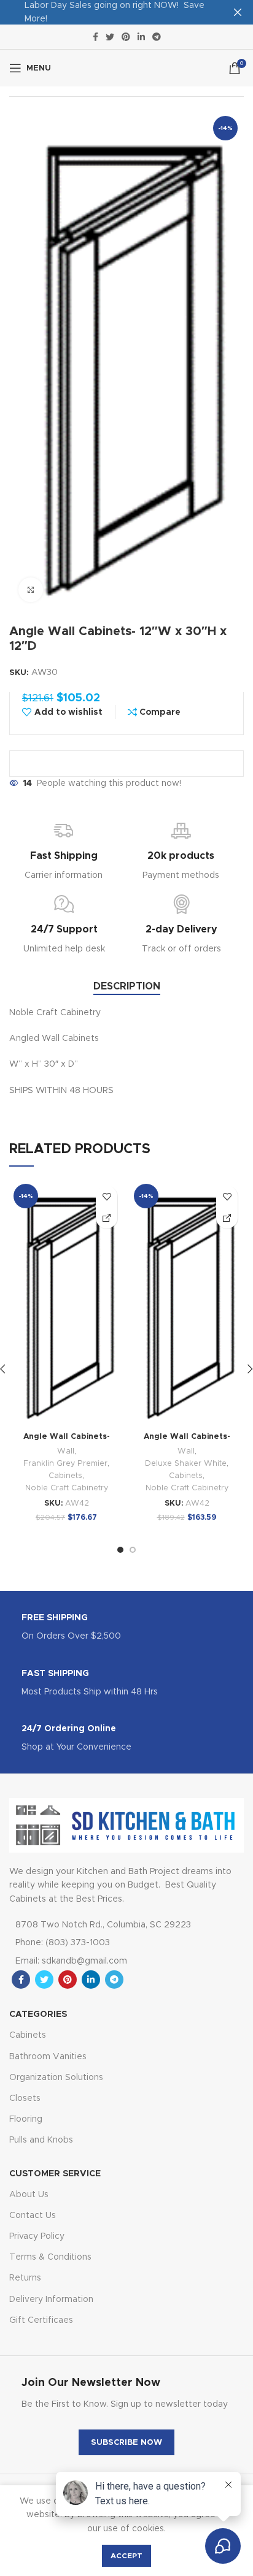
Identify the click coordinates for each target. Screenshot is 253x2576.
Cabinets (65, 1476)
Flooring (26, 2119)
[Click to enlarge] (31, 590)
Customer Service (55, 2174)
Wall (66, 1451)
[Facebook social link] (95, 37)
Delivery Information (51, 2300)
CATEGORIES (38, 2014)
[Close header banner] (238, 12)
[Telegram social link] (157, 37)
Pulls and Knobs (41, 2140)
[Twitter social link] (110, 37)
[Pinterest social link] (126, 37)
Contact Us (33, 2216)
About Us (29, 2195)
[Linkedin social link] (141, 37)
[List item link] (111, 1943)
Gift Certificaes (41, 2320)
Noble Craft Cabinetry (67, 1488)
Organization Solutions (56, 2078)
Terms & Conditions (50, 2257)
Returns (25, 2278)
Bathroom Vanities (48, 2057)
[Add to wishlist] (107, 1196)
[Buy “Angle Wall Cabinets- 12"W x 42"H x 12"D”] (107, 1218)
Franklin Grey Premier (65, 1464)
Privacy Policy (37, 2236)
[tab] (127, 987)
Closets (25, 2098)
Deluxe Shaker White (186, 1464)
